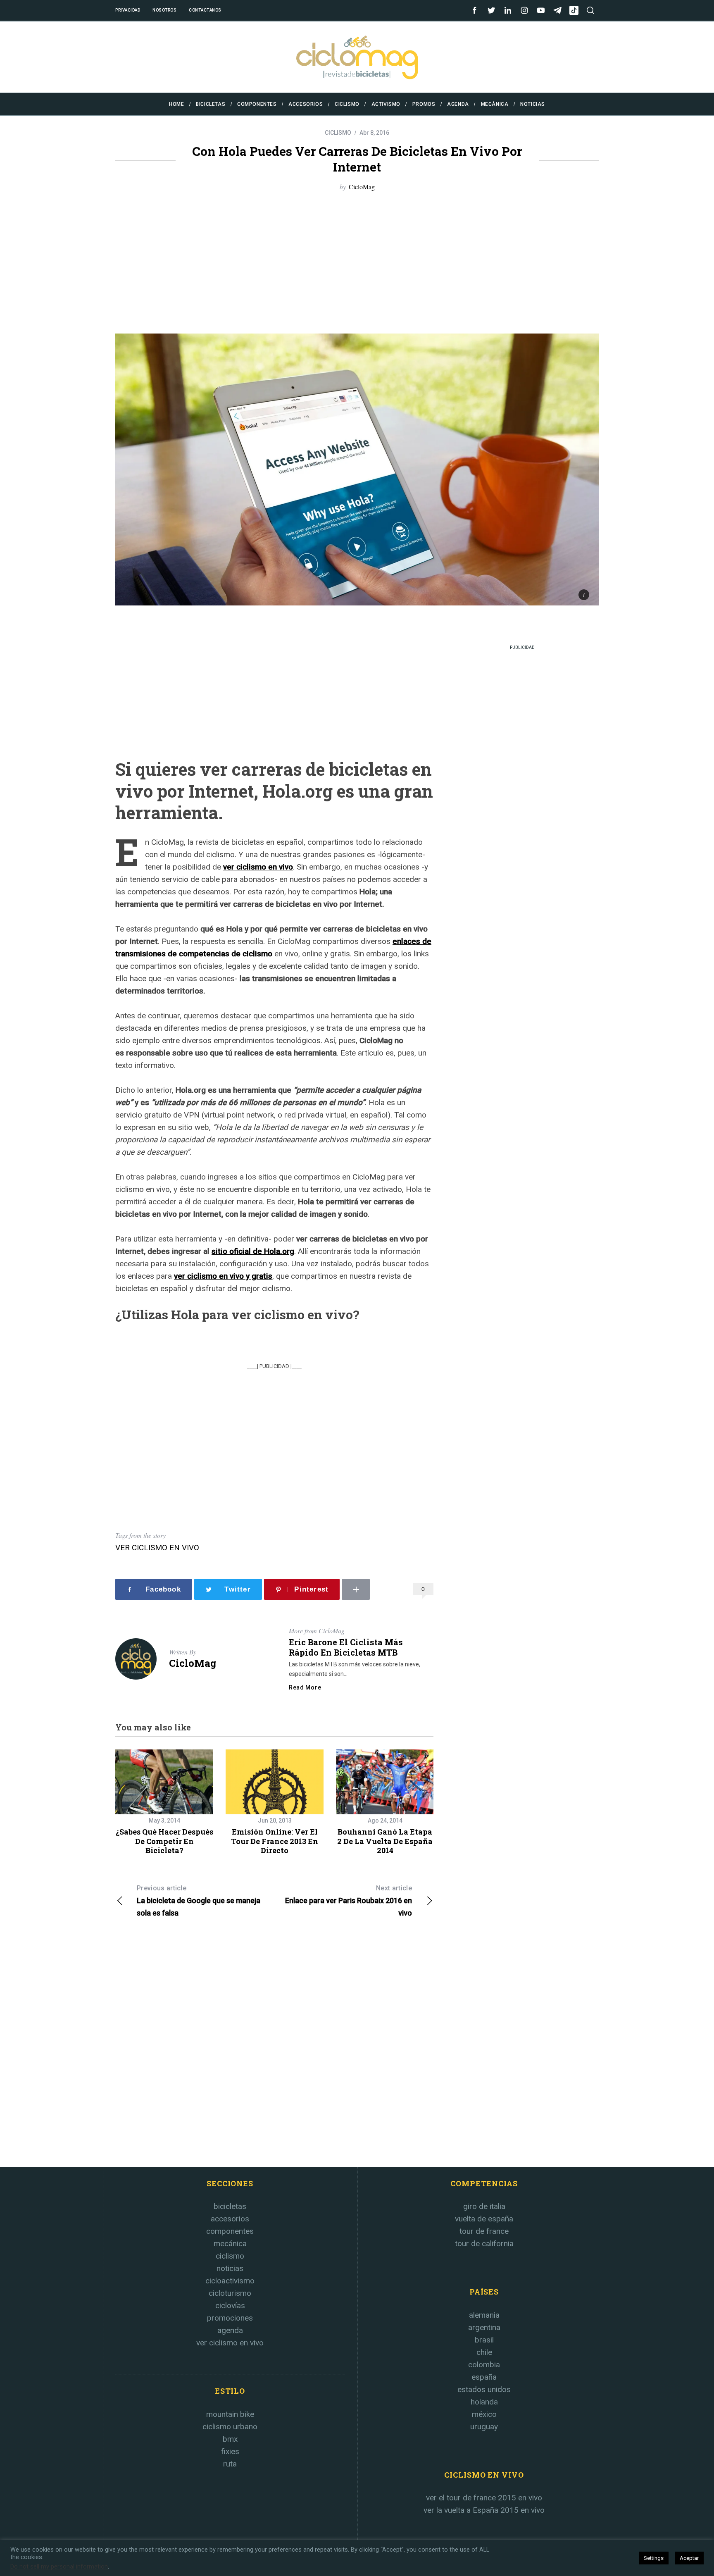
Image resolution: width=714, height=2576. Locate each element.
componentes (230, 2231)
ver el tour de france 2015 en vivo (484, 2498)
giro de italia (484, 2206)
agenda (230, 2330)
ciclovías (230, 2306)
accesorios (230, 2219)
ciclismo (230, 2256)
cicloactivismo (230, 2281)
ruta (230, 2464)
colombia (484, 2365)
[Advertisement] (357, 263)
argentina (484, 2327)
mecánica (230, 2244)
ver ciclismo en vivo (258, 867)
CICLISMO (338, 133)
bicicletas (230, 2206)
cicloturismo (230, 2293)
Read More (305, 1687)
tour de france (484, 2231)
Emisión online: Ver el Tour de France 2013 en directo (275, 1841)
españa (484, 2377)
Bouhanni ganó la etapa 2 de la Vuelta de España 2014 (385, 1841)
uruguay (484, 2427)
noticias (230, 2268)
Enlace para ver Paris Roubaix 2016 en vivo (349, 1901)
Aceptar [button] (689, 2558)
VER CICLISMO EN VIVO (157, 1548)
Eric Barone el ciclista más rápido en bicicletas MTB (346, 1647)
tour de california (484, 2244)
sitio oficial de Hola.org (253, 1251)
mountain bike (230, 2414)
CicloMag (362, 187)
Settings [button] (654, 2558)
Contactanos (205, 10)
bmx (230, 2439)
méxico (484, 2414)
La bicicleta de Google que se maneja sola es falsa (199, 1901)
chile (484, 2352)
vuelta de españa (484, 2219)
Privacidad (128, 10)
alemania (484, 2315)
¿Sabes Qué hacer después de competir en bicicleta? (164, 1841)
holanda (484, 2402)
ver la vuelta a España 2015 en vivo (484, 2510)
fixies (230, 2451)
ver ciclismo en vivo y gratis (223, 1276)
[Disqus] (274, 2047)
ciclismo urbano (230, 2427)
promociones (230, 2318)
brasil (484, 2340)
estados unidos (484, 2389)
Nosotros (164, 10)
